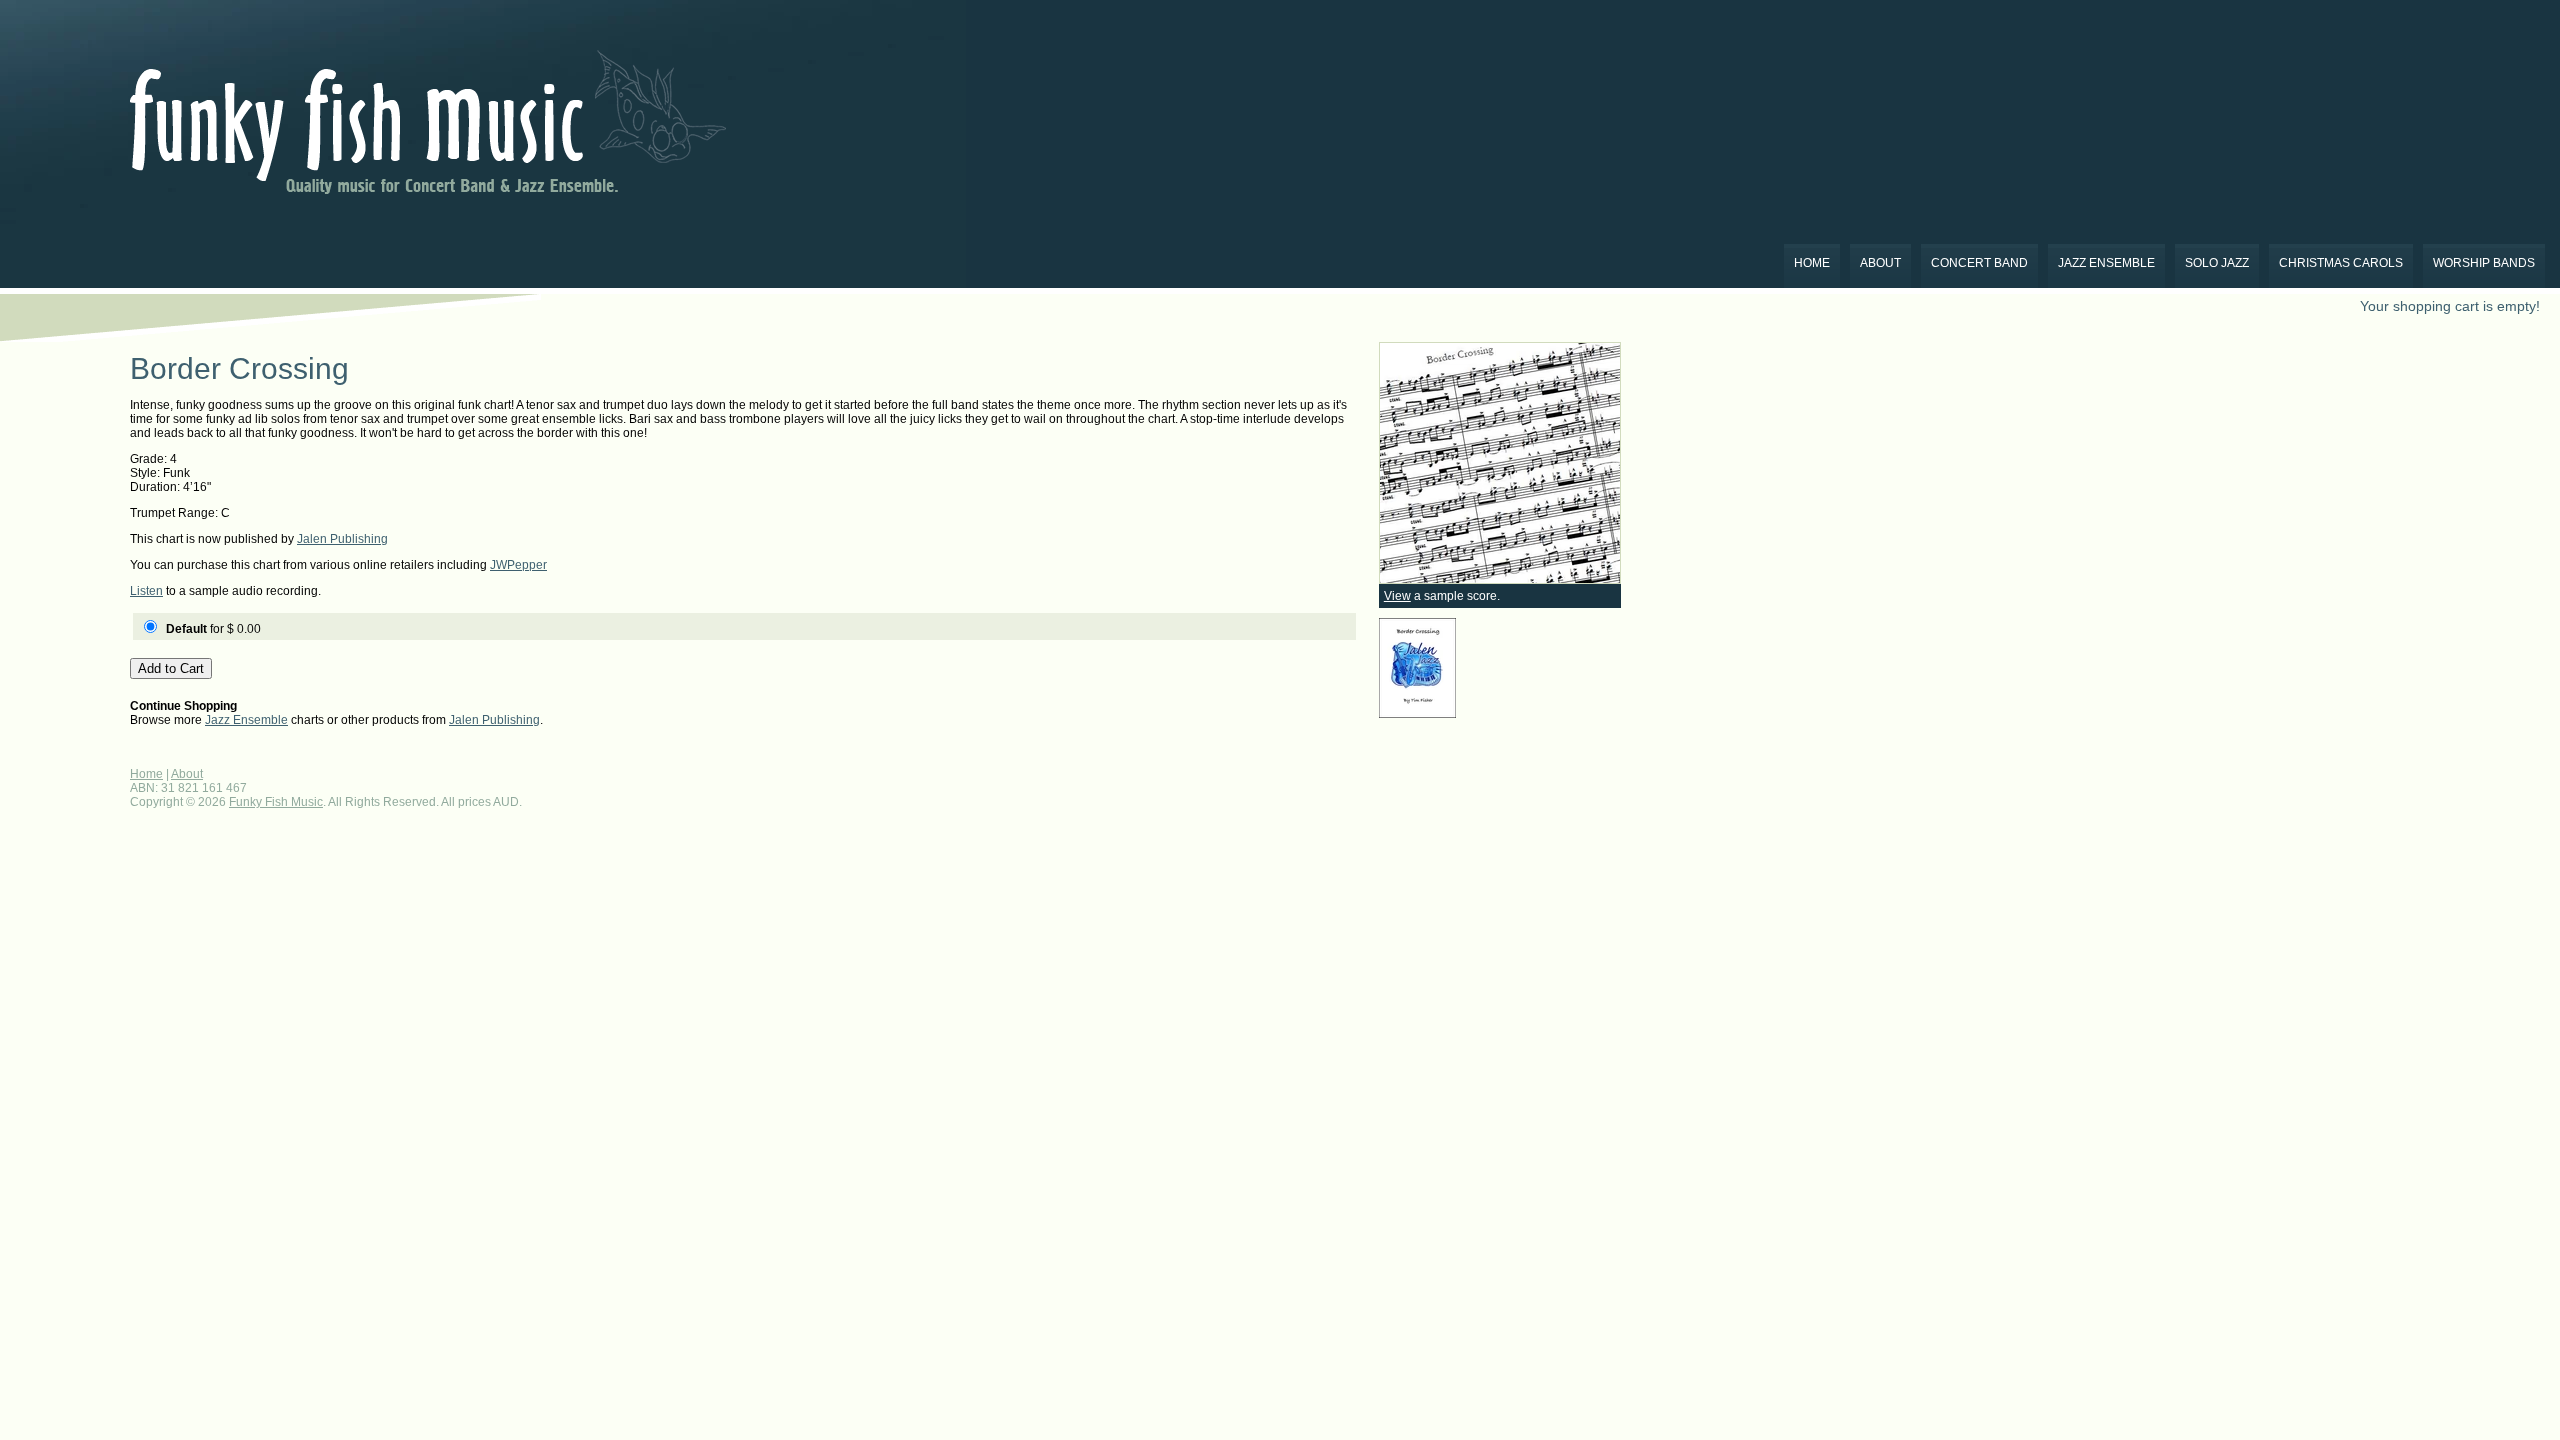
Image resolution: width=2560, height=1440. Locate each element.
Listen (146, 591)
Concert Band (1979, 263)
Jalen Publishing (342, 539)
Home (1812, 263)
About (1880, 263)
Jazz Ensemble (2106, 263)
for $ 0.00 (213, 629)
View (1397, 596)
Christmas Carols (2341, 263)
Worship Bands (2484, 263)
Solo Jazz (2217, 263)
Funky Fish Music (276, 802)
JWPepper (518, 565)
